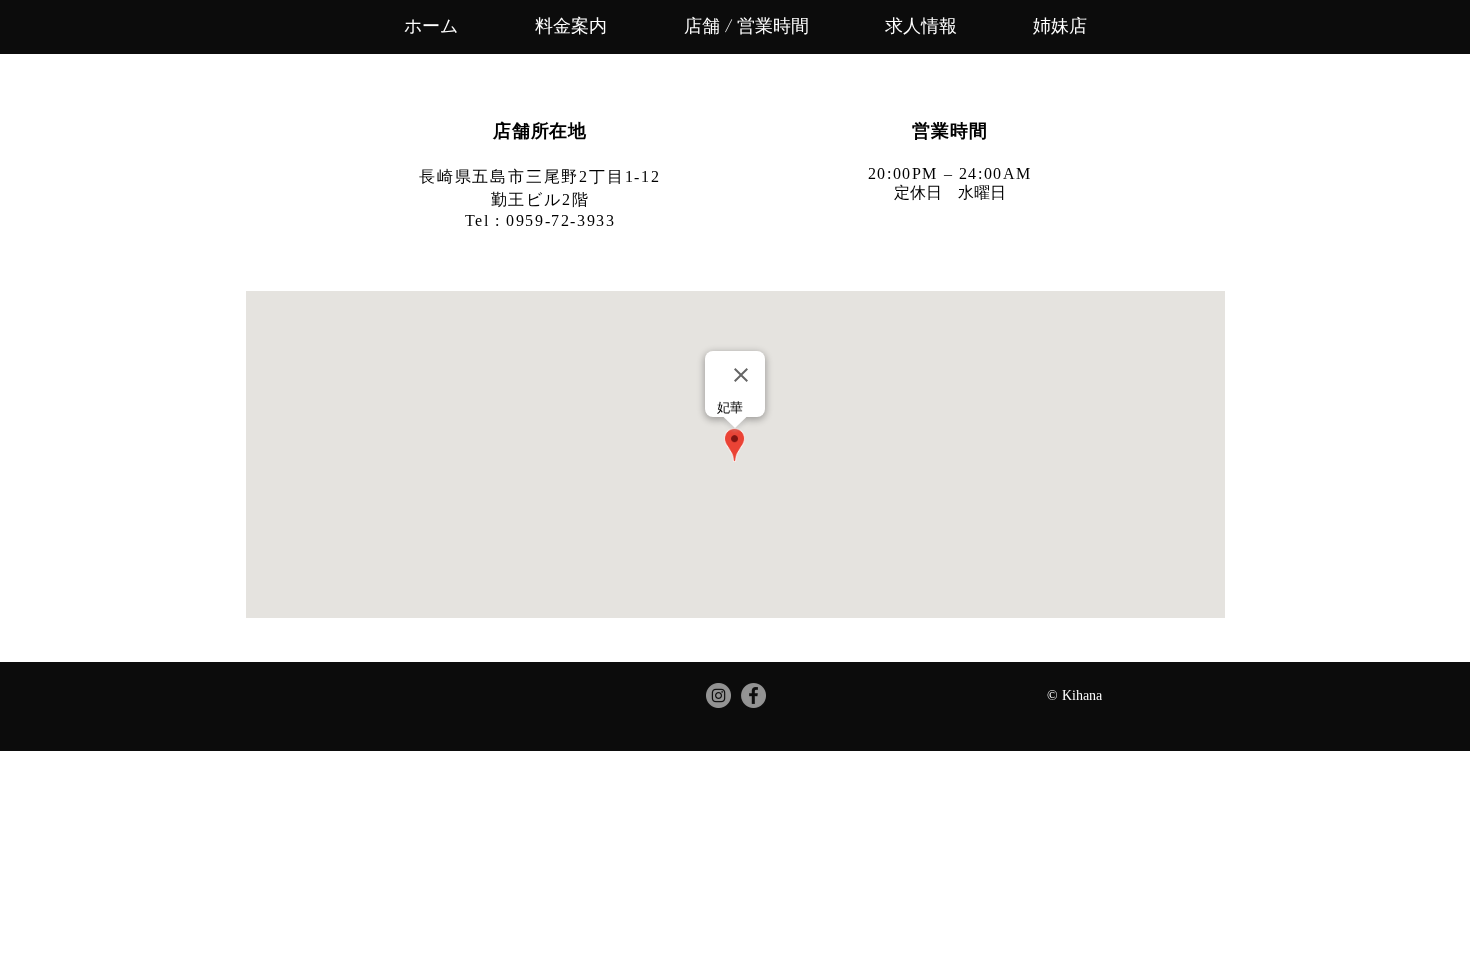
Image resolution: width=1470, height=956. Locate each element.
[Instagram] (718, 695)
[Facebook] (753, 695)
